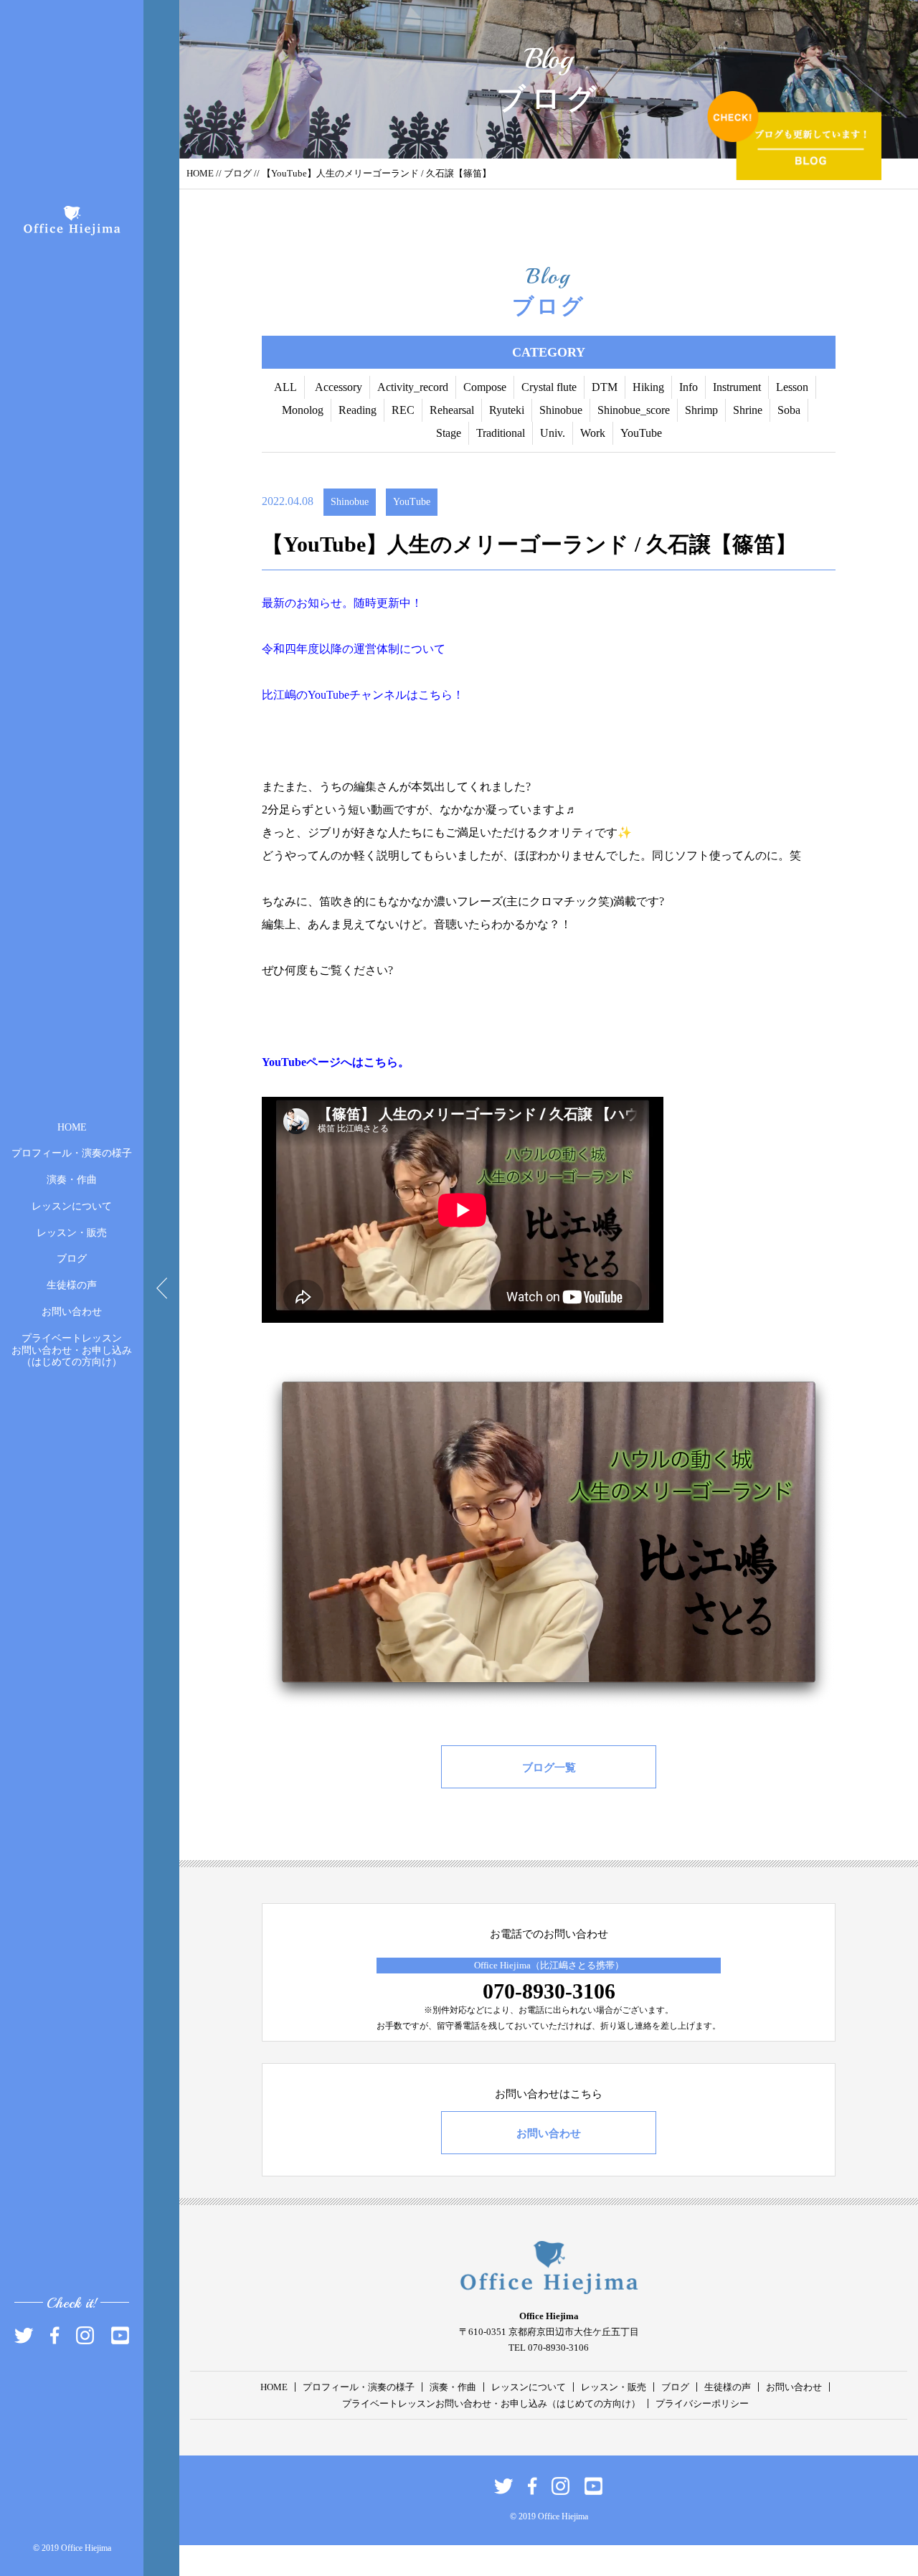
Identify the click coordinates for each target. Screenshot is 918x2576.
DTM (605, 387)
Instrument (737, 387)
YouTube (641, 433)
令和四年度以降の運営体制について (354, 649)
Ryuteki (507, 410)
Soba (789, 410)
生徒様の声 (72, 1285)
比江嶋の (285, 695)
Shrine (748, 410)
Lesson (792, 387)
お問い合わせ (72, 1312)
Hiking (648, 387)
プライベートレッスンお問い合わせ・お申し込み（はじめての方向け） (72, 1350)
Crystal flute (549, 387)
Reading (358, 410)
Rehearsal (452, 410)
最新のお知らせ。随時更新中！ (342, 603)
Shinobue (561, 410)
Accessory (339, 387)
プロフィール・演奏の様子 (72, 1153)
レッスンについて (72, 1206)
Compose (485, 387)
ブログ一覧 (549, 1768)
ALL (285, 387)
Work (593, 433)
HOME (72, 1127)
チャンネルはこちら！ (407, 695)
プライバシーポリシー (702, 2403)
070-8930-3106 (549, 1991)
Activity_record (413, 387)
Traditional (501, 433)
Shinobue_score (634, 410)
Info (688, 387)
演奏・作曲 (72, 1180)
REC (403, 410)
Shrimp (701, 410)
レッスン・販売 (72, 1232)
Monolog (303, 410)
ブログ (72, 1259)
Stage (449, 433)
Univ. (553, 433)
